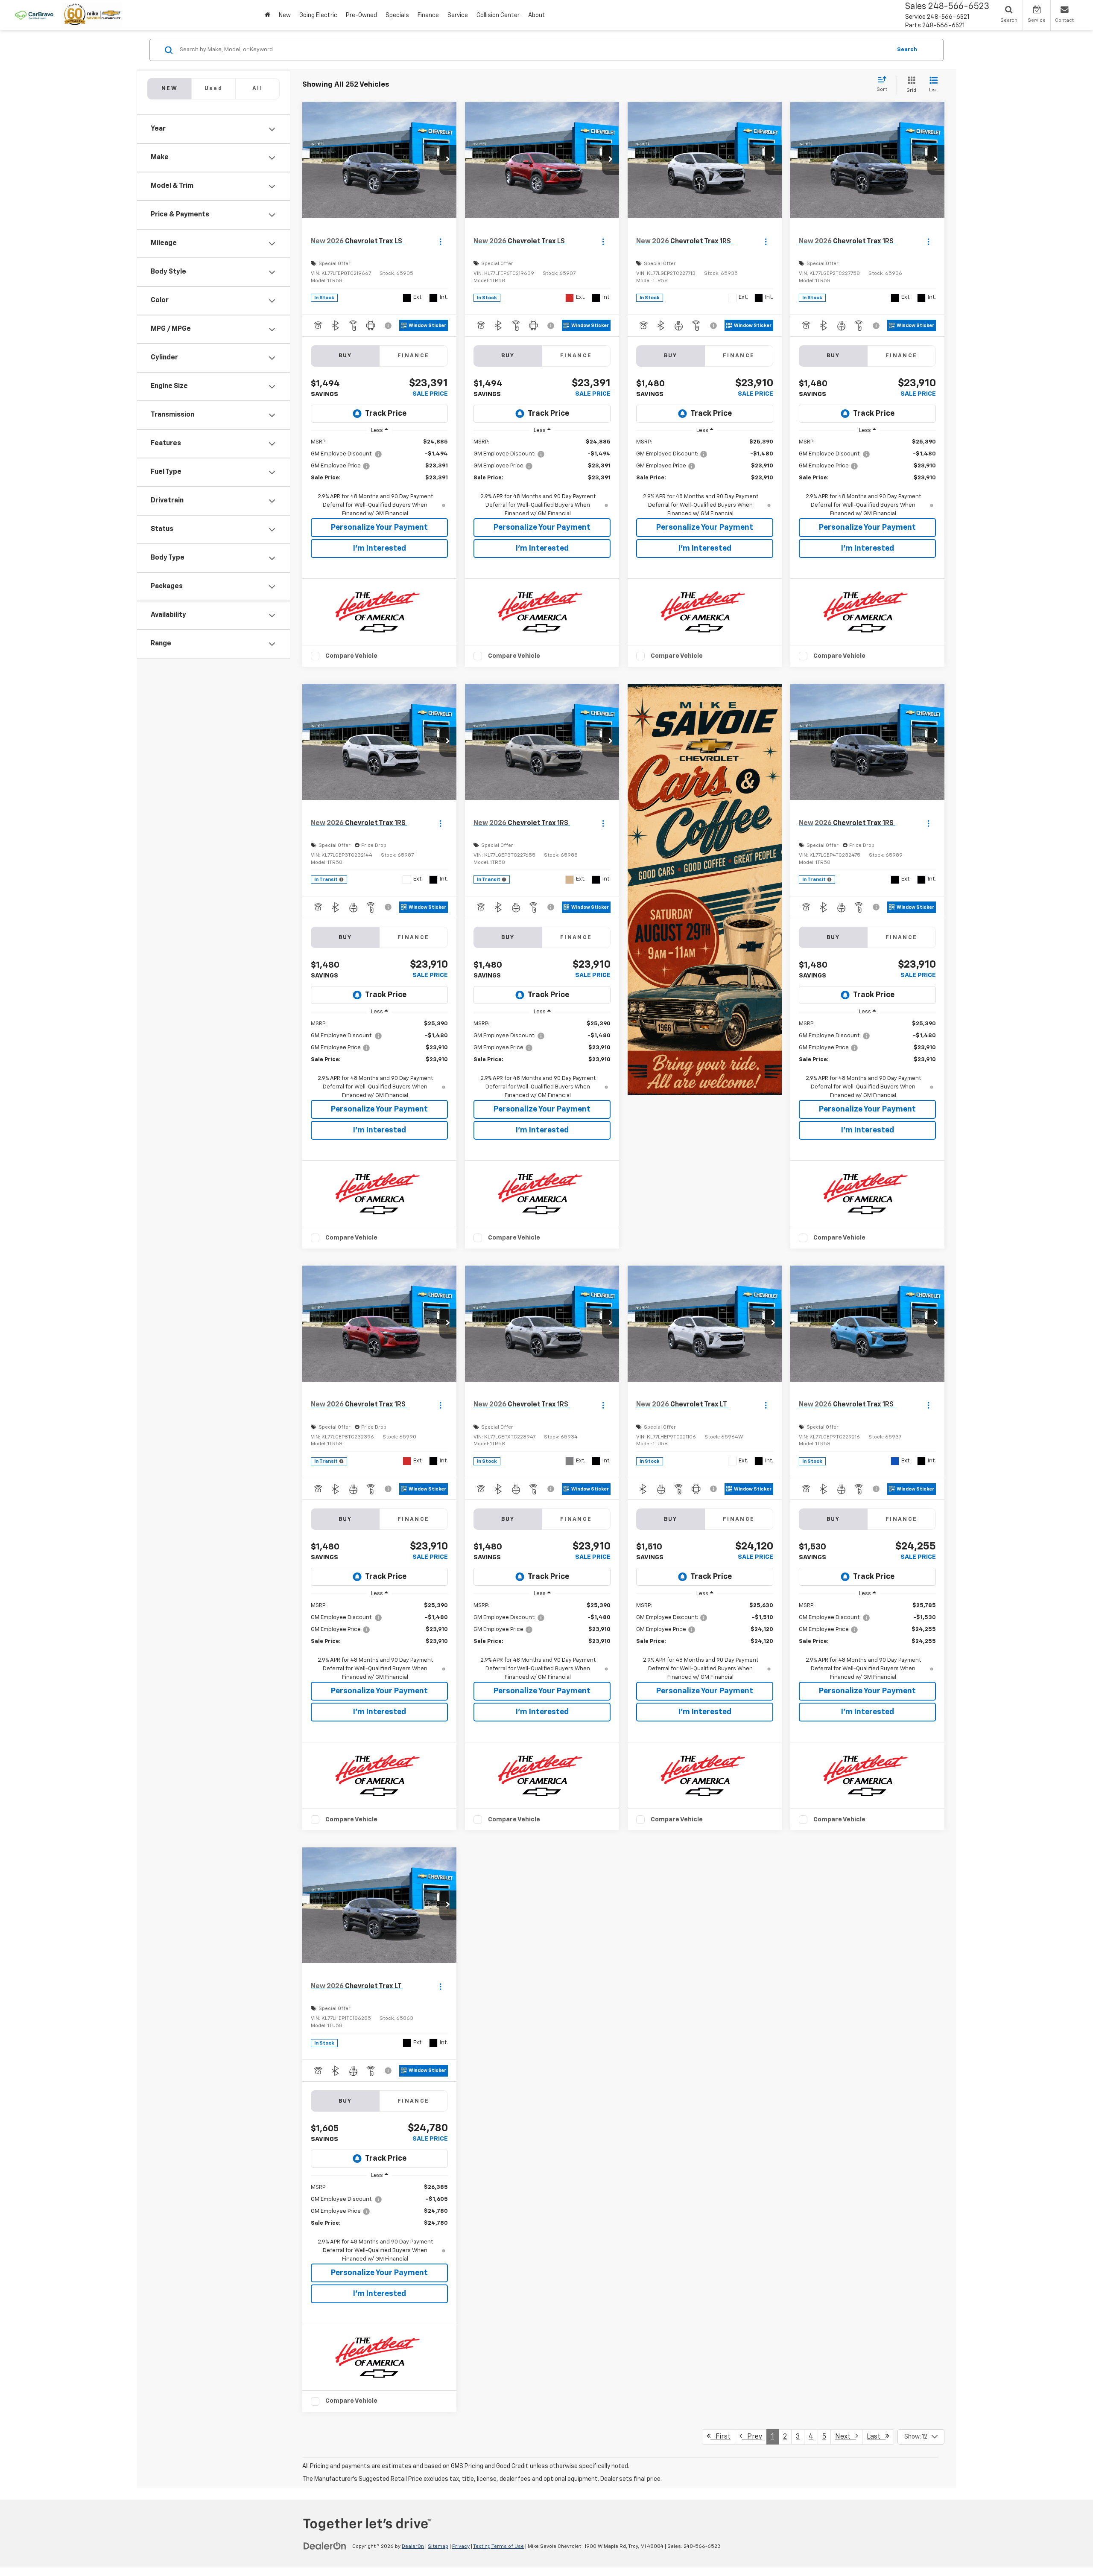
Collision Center (498, 15)
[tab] (213, 89)
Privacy (461, 2547)
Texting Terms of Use (498, 2547)
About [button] (537, 15)
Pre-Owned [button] (361, 15)
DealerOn (413, 2547)
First (720, 2437)
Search (907, 50)
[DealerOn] (325, 2546)
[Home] (267, 15)
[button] (448, 160)
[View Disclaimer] (389, 326)
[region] (379, 478)
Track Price (386, 414)
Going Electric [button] (318, 15)
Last (876, 2437)
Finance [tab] (414, 356)
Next (845, 2437)
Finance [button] (428, 15)
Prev (752, 2437)
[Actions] (440, 241)
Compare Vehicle (351, 656)
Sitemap (438, 2547)
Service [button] (458, 15)
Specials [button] (397, 15)
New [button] (285, 15)
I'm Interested (380, 548)
